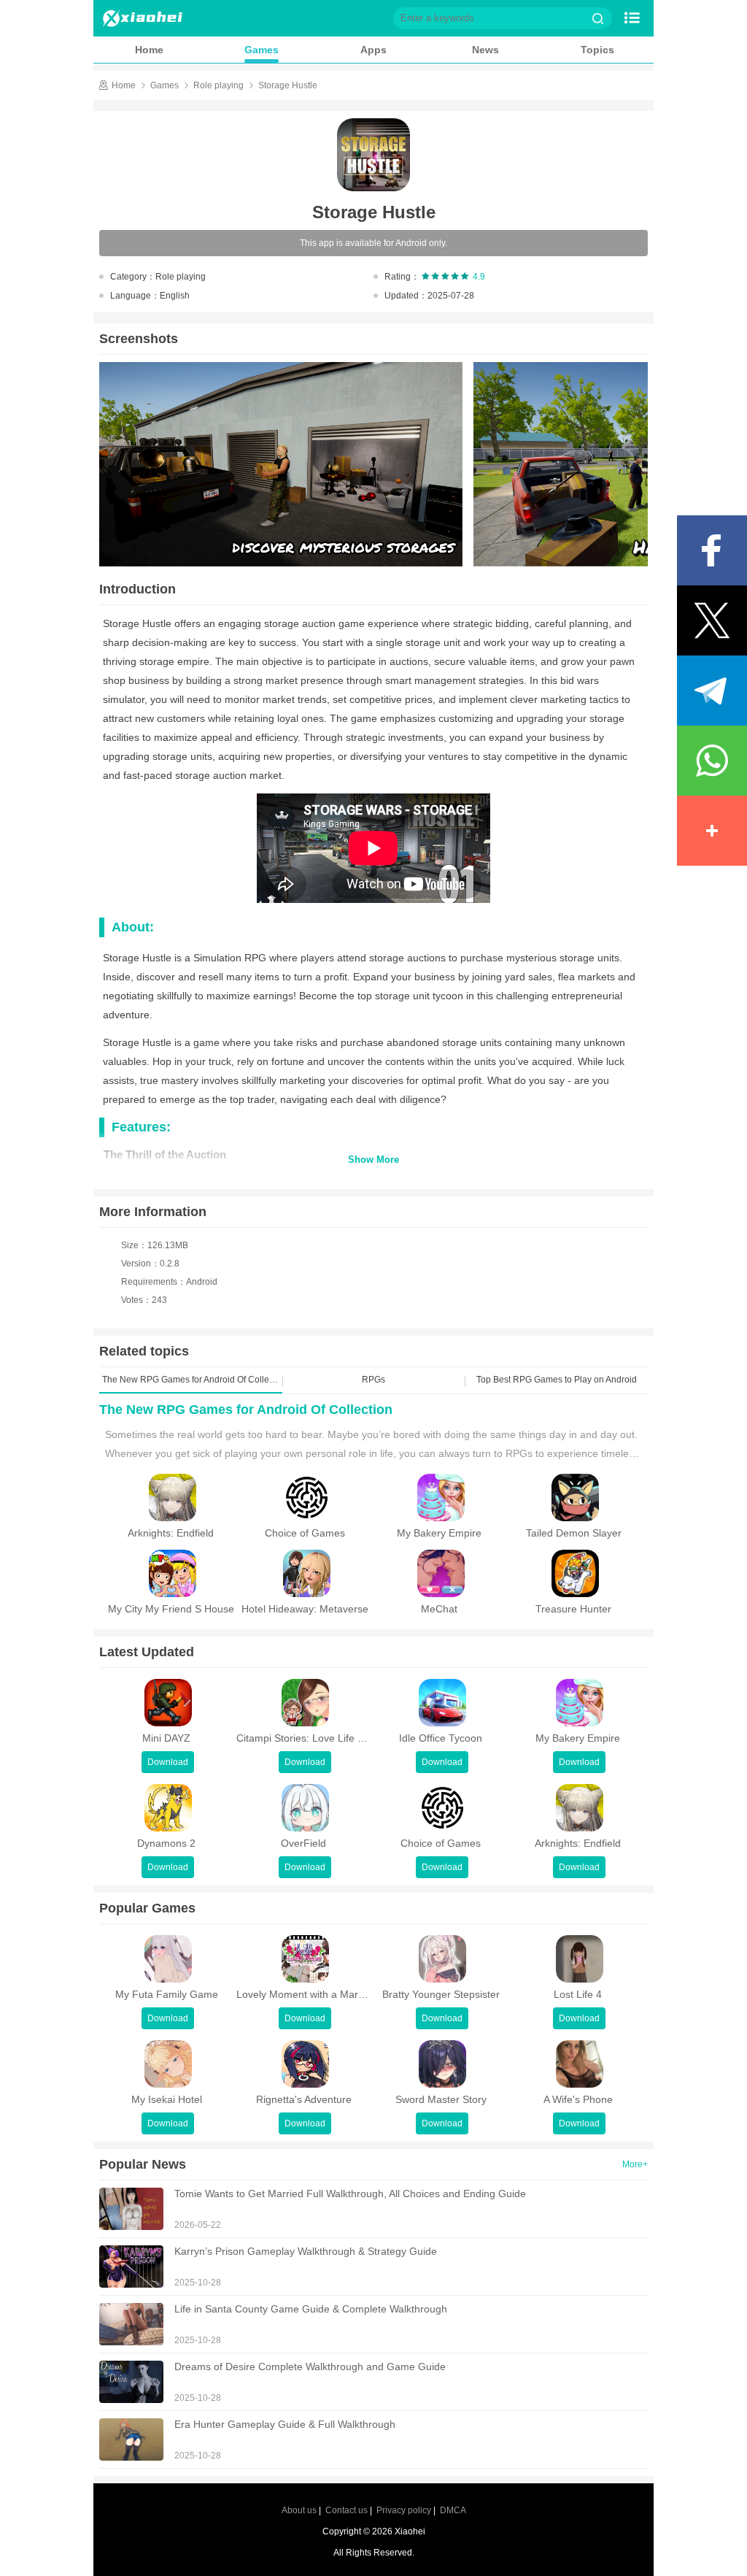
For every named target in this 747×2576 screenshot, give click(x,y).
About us (299, 2510)
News (485, 50)
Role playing (218, 85)
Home (149, 50)
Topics (597, 50)
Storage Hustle (288, 85)
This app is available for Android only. (373, 243)
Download (168, 1762)
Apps (373, 50)
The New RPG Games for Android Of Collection (246, 1410)
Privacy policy (404, 2510)
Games (262, 50)
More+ (635, 2164)
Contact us (347, 2510)
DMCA (453, 2510)
